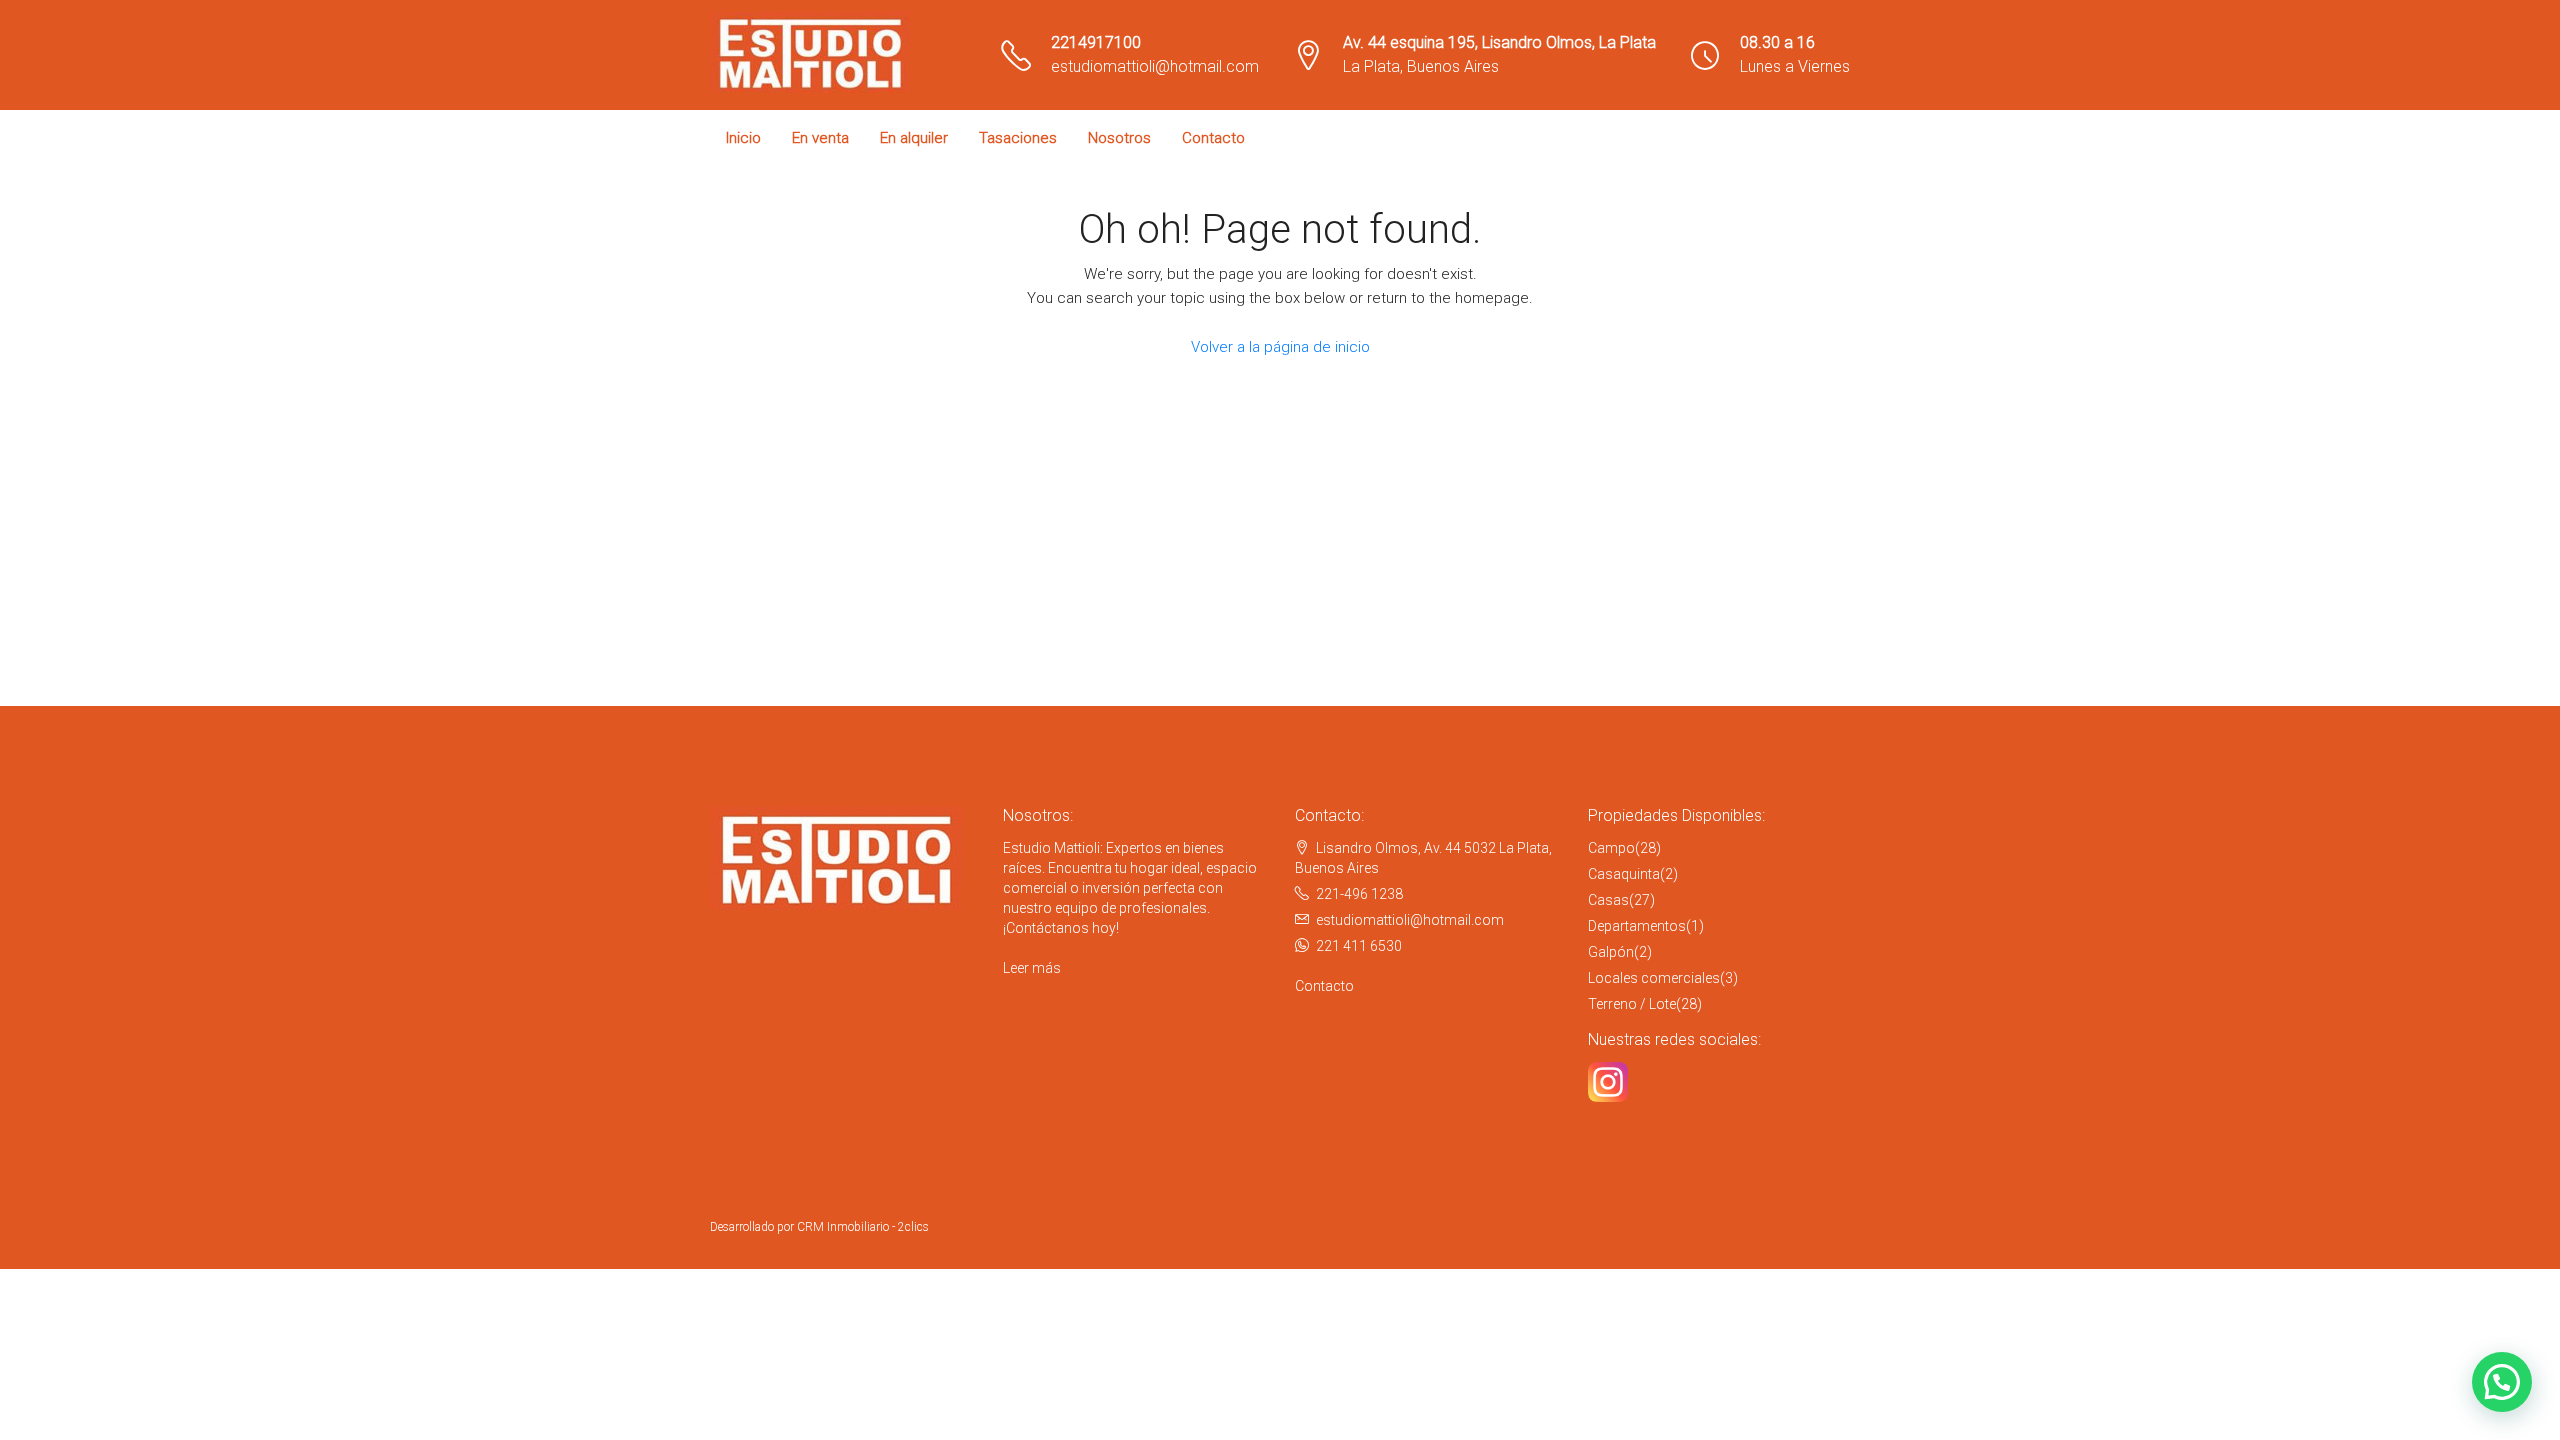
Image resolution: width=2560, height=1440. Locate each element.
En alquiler (914, 138)
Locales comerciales (1654, 978)
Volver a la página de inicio (1280, 347)
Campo (1611, 848)
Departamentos (1637, 926)
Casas (1608, 900)
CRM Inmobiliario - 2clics (863, 1227)
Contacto (1213, 138)
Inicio (743, 138)
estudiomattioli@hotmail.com (1155, 66)
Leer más (1032, 968)
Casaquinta (1624, 874)
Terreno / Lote (1632, 1004)
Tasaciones (1018, 138)
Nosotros (1119, 138)
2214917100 (1096, 42)
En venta (820, 138)
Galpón (1611, 952)
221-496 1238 (1359, 894)
